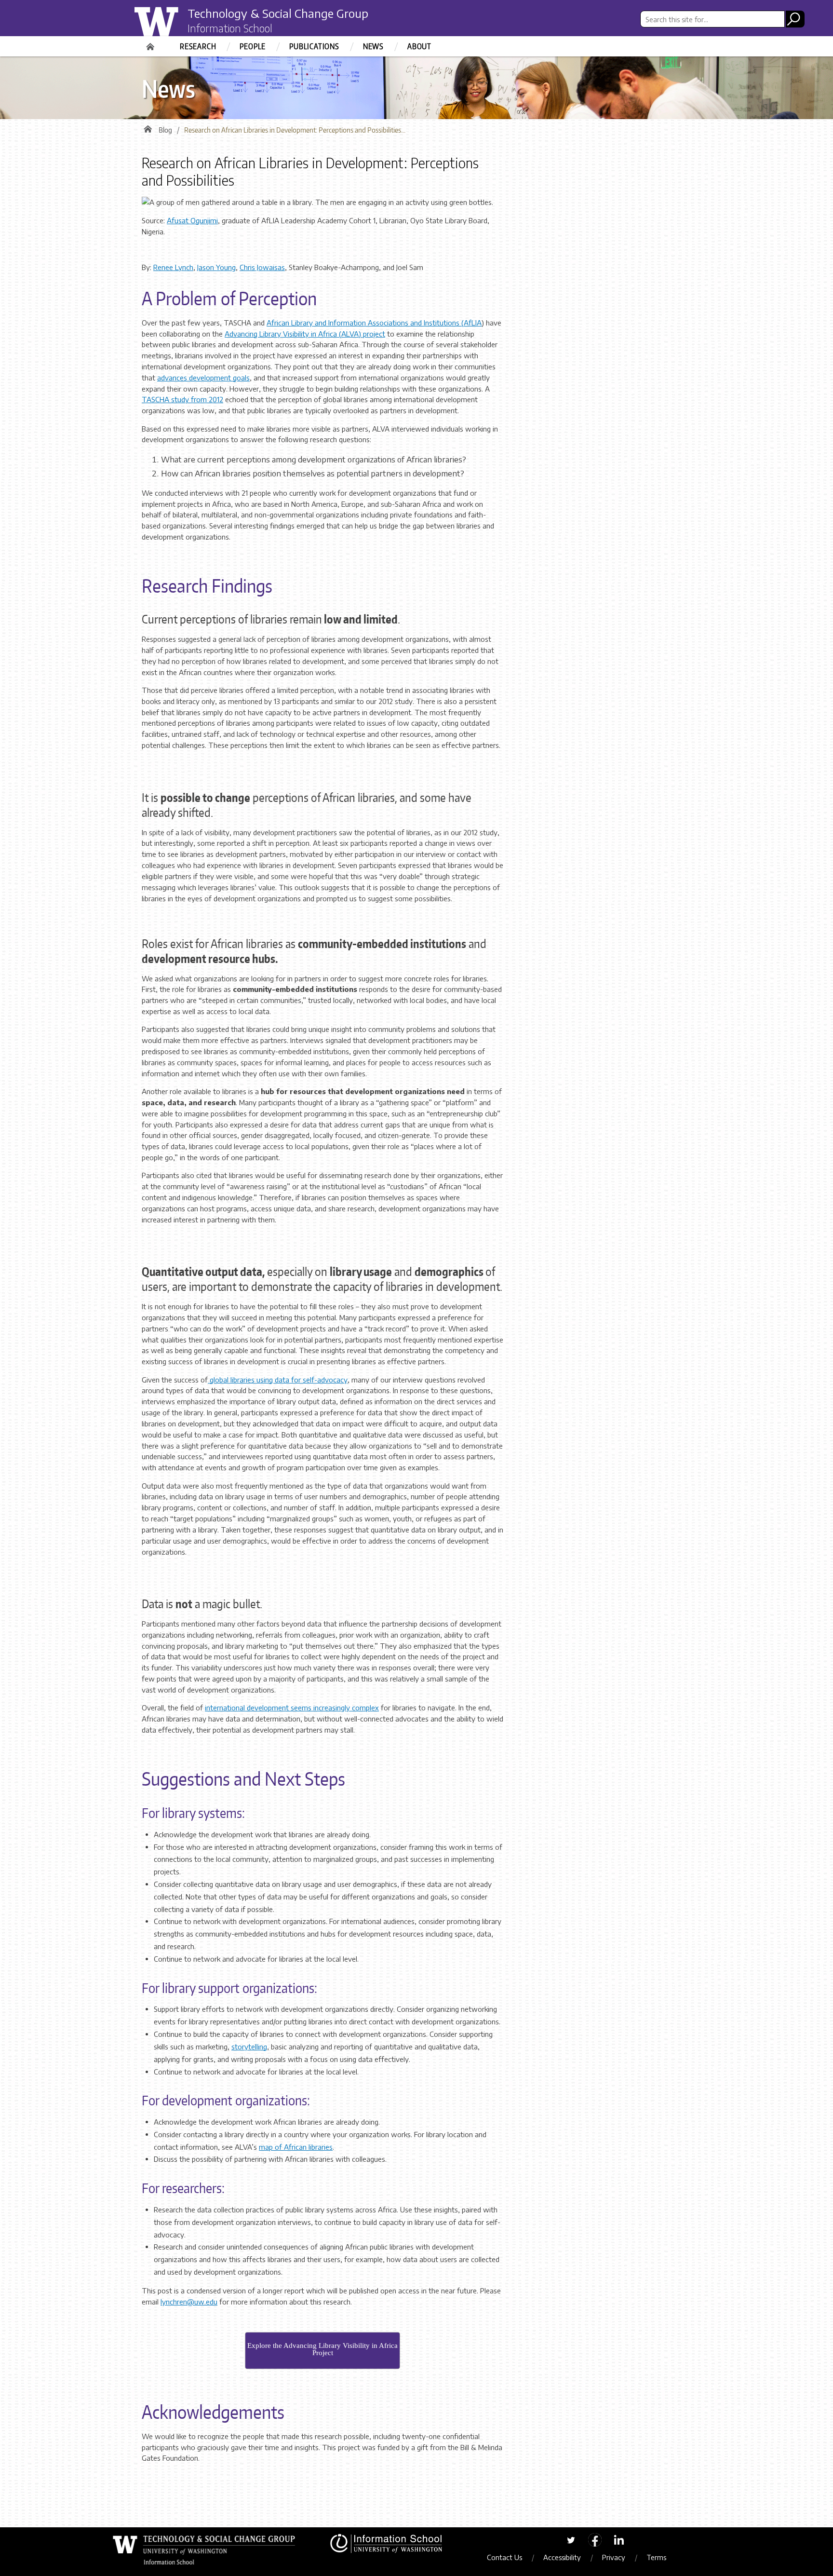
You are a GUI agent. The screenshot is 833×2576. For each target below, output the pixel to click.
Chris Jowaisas (262, 267)
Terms (656, 2557)
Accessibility (562, 2557)
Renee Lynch (173, 267)
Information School (230, 28)
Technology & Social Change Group (278, 13)
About (419, 46)
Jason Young (216, 267)
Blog (165, 130)
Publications (314, 46)
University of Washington (174, 26)
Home (151, 43)
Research (198, 46)
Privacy (614, 2557)
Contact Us (504, 2557)
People (253, 46)
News (373, 46)
